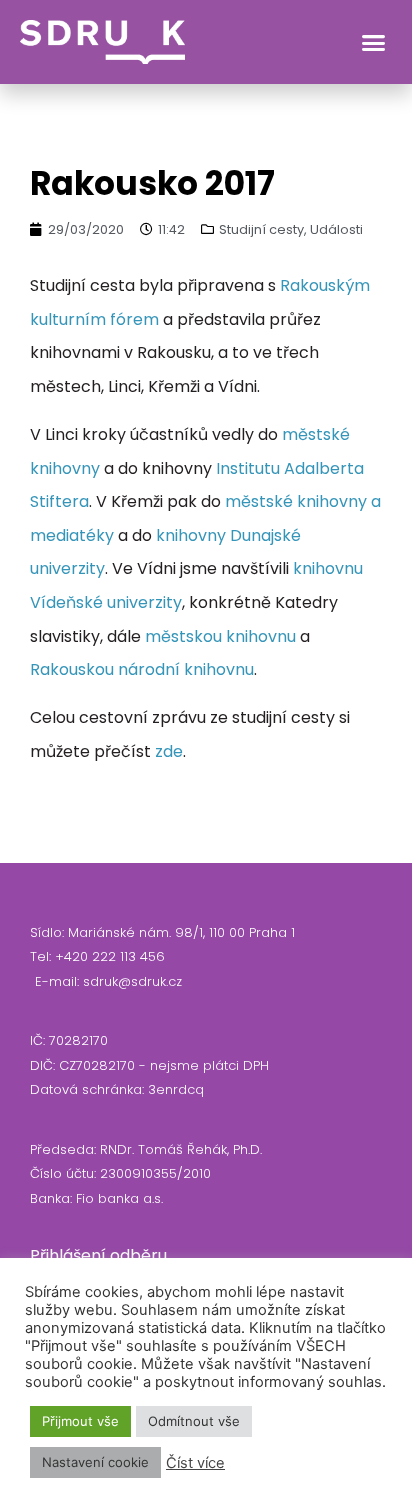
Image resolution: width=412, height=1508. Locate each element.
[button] (374, 42)
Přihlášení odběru (98, 1256)
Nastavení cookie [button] (95, 1462)
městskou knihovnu (220, 636)
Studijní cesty (261, 229)
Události (336, 229)
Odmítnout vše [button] (194, 1421)
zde (169, 751)
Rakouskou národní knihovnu (142, 669)
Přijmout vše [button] (80, 1421)
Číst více (195, 1463)
